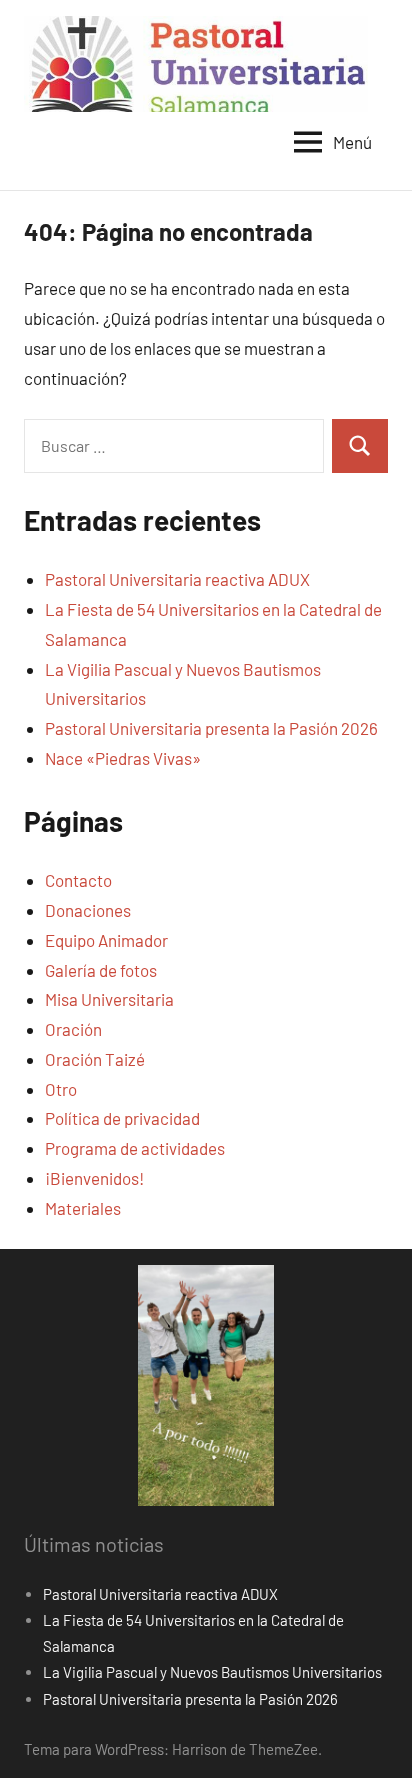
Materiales (83, 1208)
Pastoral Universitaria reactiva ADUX (177, 579)
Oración (73, 1029)
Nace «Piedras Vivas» (123, 758)
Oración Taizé (95, 1059)
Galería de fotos (101, 970)
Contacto (78, 880)
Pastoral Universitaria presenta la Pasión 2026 (211, 728)
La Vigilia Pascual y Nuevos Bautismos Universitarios (212, 1672)
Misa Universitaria (109, 999)
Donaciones (88, 910)
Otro (61, 1089)
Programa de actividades (135, 1148)
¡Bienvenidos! (94, 1178)
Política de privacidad (122, 1118)
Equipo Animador (106, 940)
